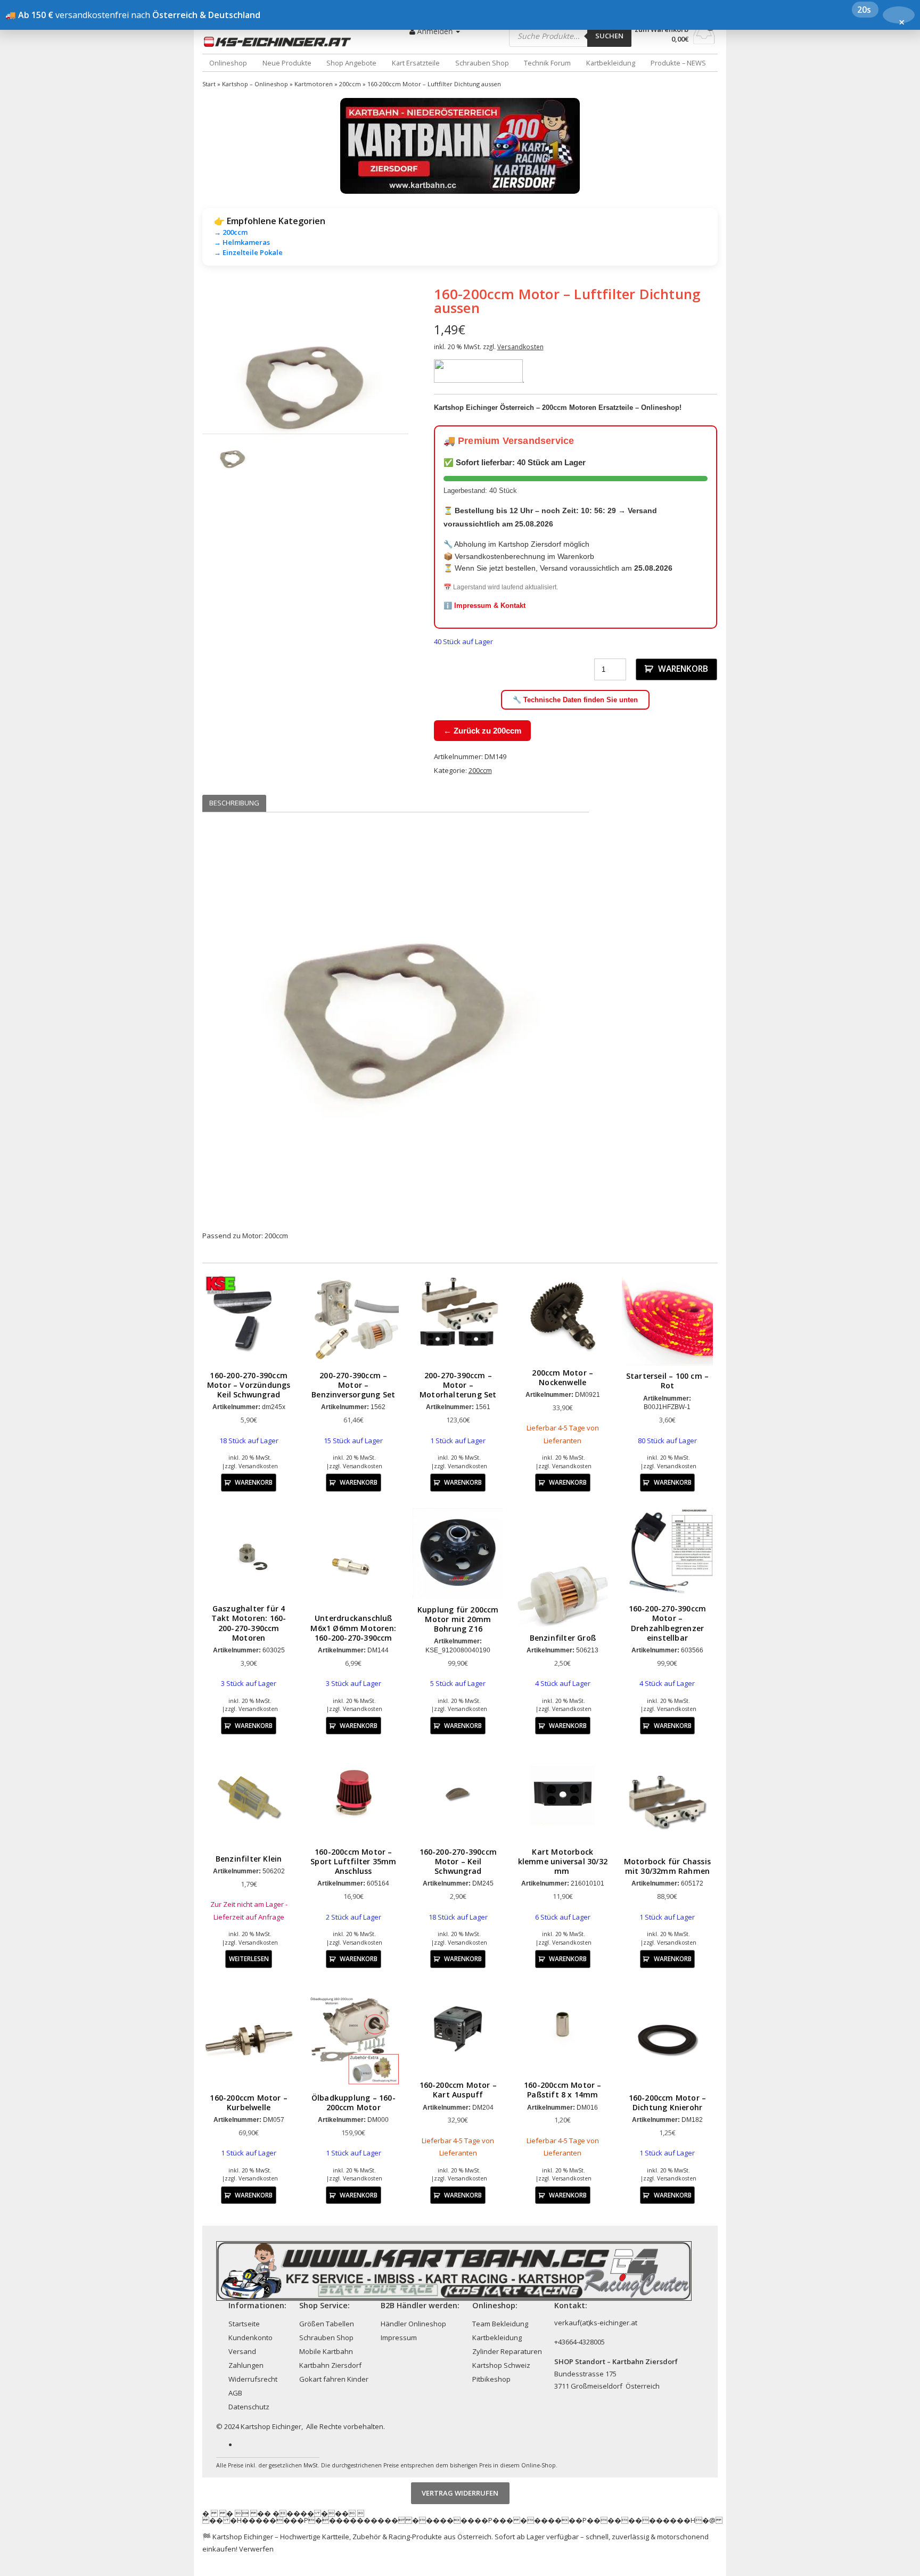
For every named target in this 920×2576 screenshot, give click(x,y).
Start (209, 84)
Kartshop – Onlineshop (255, 84)
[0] (704, 41)
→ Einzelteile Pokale (248, 252)
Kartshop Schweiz (501, 2365)
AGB (235, 2393)
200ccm (350, 84)
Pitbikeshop (491, 2379)
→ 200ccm (231, 232)
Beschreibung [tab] (234, 803)
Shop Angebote (351, 63)
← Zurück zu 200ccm (482, 731)
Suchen (609, 36)
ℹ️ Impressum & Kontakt (484, 606)
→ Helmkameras (242, 242)
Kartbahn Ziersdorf (330, 2365)
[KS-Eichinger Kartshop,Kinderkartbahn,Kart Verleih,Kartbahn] (280, 42)
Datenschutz (249, 2407)
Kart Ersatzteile (416, 63)
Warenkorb (683, 669)
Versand (242, 2351)
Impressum (399, 2338)
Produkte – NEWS (678, 63)
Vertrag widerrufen (460, 2493)
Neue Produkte (287, 63)
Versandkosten (520, 347)
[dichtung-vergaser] (305, 389)
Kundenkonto (250, 2338)
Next (424, 389)
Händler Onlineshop (413, 2324)
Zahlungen (246, 2365)
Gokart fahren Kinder (334, 2379)
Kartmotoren (314, 84)
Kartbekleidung (611, 63)
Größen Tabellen (327, 2324)
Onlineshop (228, 63)
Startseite (244, 2324)
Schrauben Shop (482, 63)
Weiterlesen (249, 1958)
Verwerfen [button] (256, 2549)
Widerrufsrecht (253, 2379)
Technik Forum (547, 63)
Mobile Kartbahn (326, 2351)
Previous (186, 389)
